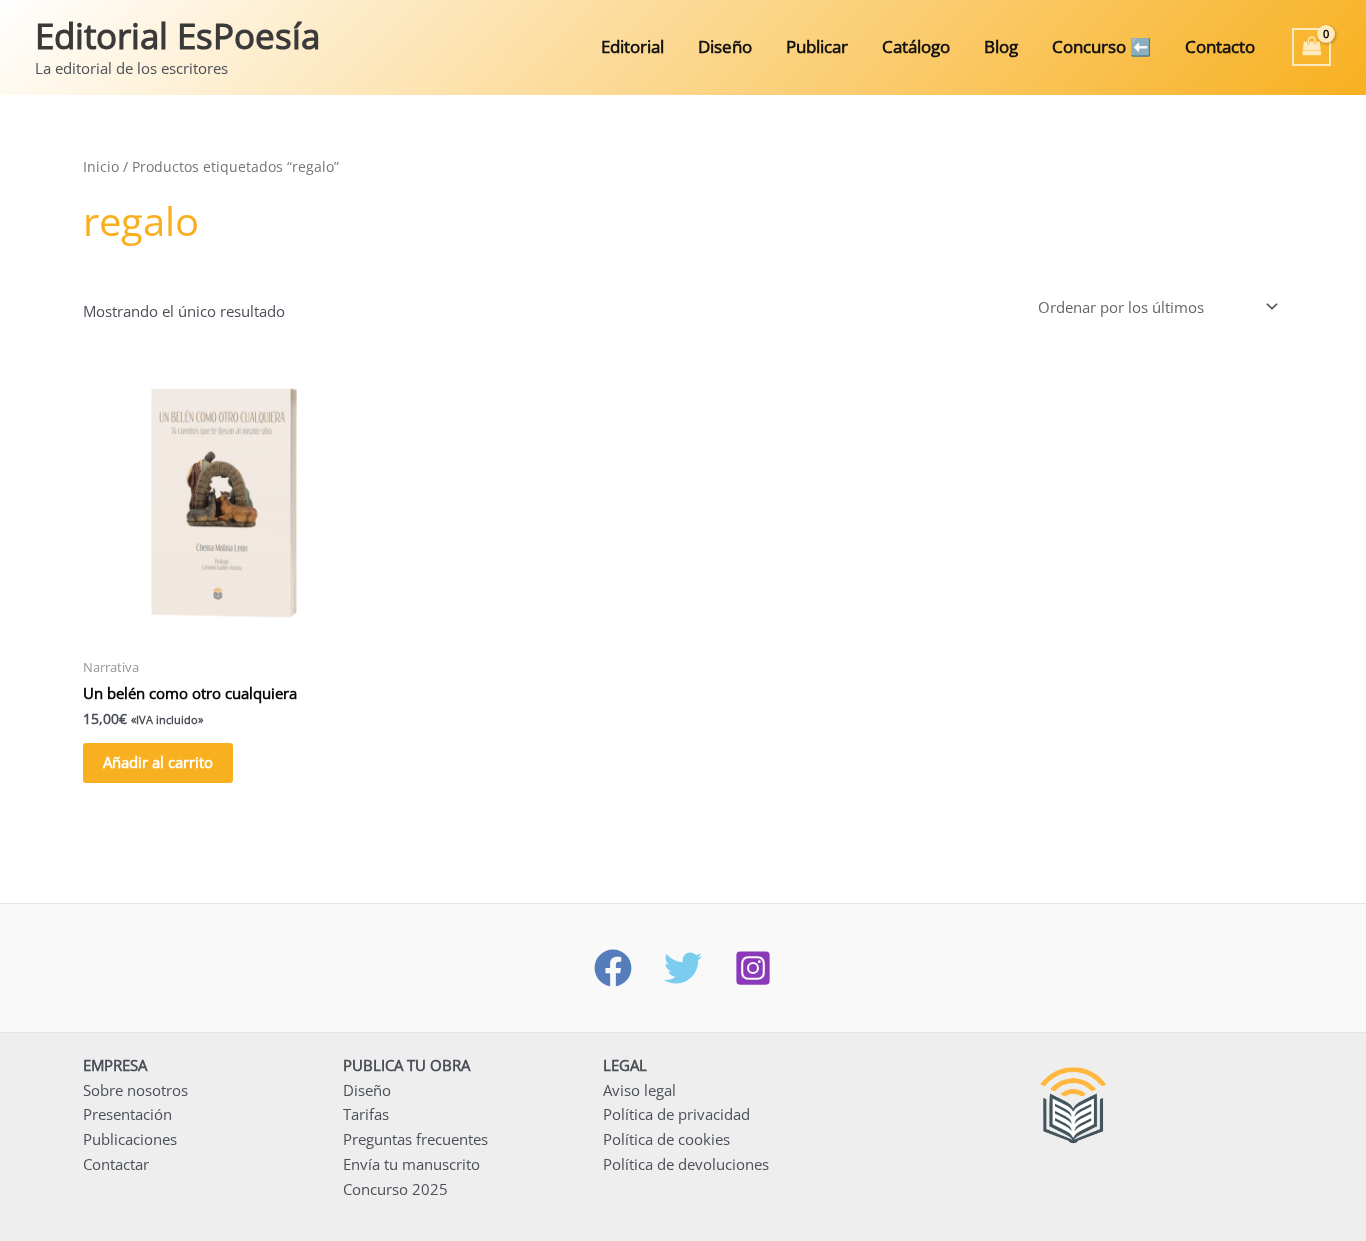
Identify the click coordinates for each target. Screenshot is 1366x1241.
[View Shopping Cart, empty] (1312, 47)
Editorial (632, 46)
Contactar (116, 1164)
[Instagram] (753, 968)
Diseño (725, 46)
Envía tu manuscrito (411, 1164)
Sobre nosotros (135, 1090)
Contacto (1220, 46)
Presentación (127, 1114)
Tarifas (366, 1114)
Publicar (817, 46)
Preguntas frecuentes (415, 1139)
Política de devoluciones (686, 1164)
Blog (1001, 46)
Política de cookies (666, 1139)
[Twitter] (683, 968)
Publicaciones (130, 1139)
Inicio (101, 166)
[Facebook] (613, 968)
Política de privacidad (676, 1114)
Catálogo (916, 46)
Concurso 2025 (395, 1189)
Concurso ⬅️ (1101, 46)
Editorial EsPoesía (177, 35)
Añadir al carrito (158, 762)
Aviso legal (639, 1090)
